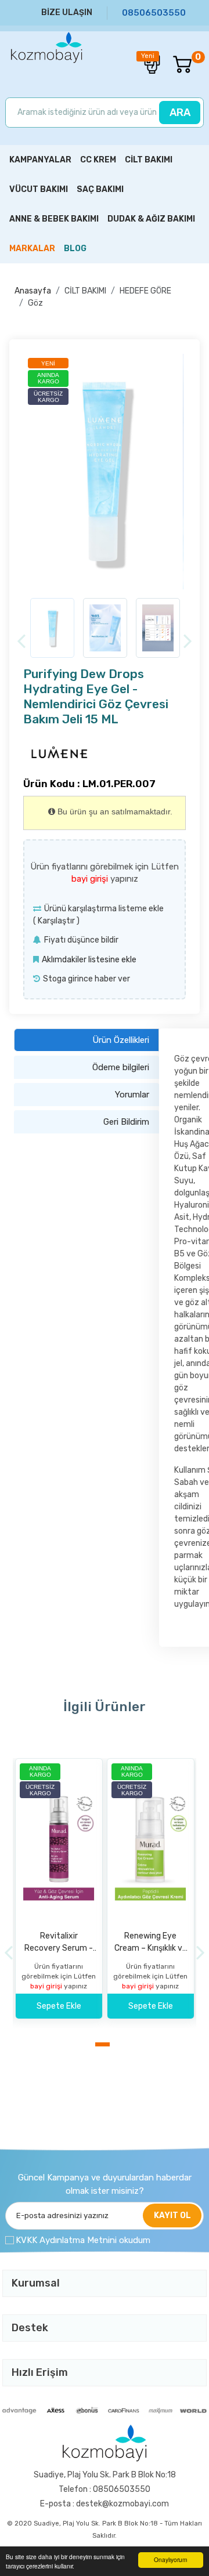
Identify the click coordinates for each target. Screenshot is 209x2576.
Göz (35, 303)
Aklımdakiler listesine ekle (89, 960)
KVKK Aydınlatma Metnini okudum (83, 2240)
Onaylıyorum (170, 2559)
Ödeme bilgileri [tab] (121, 1067)
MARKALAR (32, 249)
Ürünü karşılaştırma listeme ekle (104, 909)
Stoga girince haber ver (87, 979)
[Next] (188, 642)
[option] (104, 472)
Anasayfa (33, 291)
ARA (180, 113)
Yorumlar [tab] (132, 1095)
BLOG (75, 249)
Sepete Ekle (59, 2006)
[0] (176, 64)
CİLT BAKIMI (85, 291)
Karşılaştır (56, 921)
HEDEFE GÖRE (145, 291)
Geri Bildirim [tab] (126, 1122)
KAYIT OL (172, 2215)
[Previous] (21, 642)
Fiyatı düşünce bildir (81, 940)
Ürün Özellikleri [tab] (121, 1040)
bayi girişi (91, 879)
